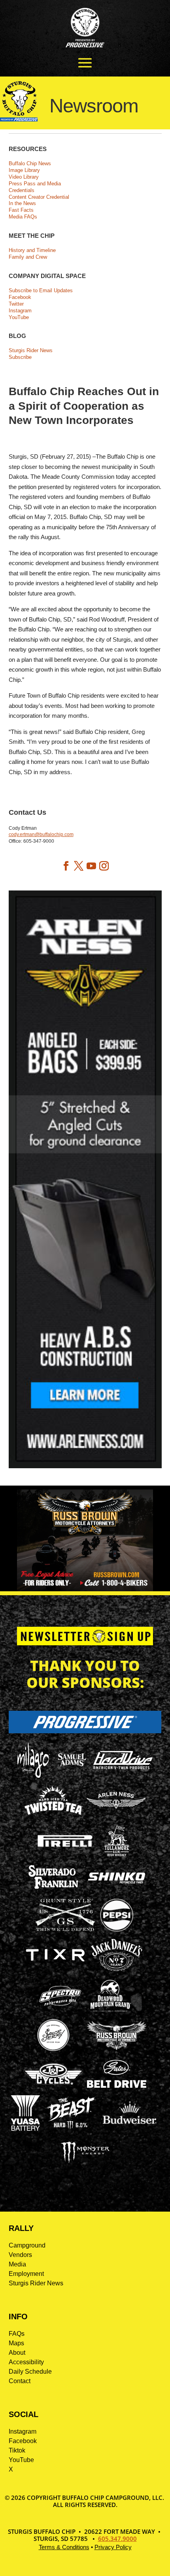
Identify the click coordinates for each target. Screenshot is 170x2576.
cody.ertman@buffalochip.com (41, 834)
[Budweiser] (130, 2127)
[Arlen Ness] (116, 1815)
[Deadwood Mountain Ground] (110, 2011)
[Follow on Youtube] (91, 866)
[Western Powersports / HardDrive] (123, 1767)
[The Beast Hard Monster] (70, 2129)
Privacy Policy (113, 2547)
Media (17, 2264)
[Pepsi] (117, 1931)
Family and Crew (28, 257)
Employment (26, 2274)
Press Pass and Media (35, 184)
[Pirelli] (65, 1848)
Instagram (20, 311)
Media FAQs (23, 217)
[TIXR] (55, 1971)
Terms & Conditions (64, 2547)
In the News (22, 203)
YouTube (19, 317)
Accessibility (26, 2362)
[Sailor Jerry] (53, 2050)
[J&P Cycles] (53, 2088)
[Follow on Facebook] (66, 866)
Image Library (24, 170)
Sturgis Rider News (31, 350)
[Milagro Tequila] (34, 1776)
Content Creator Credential (39, 197)
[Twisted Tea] (54, 1816)
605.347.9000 (117, 2539)
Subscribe (20, 357)
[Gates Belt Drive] (117, 2086)
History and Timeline (32, 250)
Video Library (24, 177)
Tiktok (17, 2450)
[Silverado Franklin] (53, 1890)
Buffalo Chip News (30, 163)
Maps (16, 2343)
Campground (27, 2245)
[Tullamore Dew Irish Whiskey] (117, 1856)
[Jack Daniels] (117, 1971)
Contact (20, 2381)
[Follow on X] (79, 866)
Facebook (20, 297)
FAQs (17, 2334)
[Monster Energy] (85, 2163)
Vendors (20, 2255)
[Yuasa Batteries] (25, 2129)
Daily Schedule (30, 2372)
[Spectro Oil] (60, 2011)
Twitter (16, 304)
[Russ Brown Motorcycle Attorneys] (117, 2048)
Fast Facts (21, 210)
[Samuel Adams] (72, 1776)
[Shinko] (117, 1884)
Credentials (22, 190)
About (17, 2353)
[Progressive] (85, 1731)
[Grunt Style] (65, 1929)
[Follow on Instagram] (104, 866)
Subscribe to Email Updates (41, 290)
